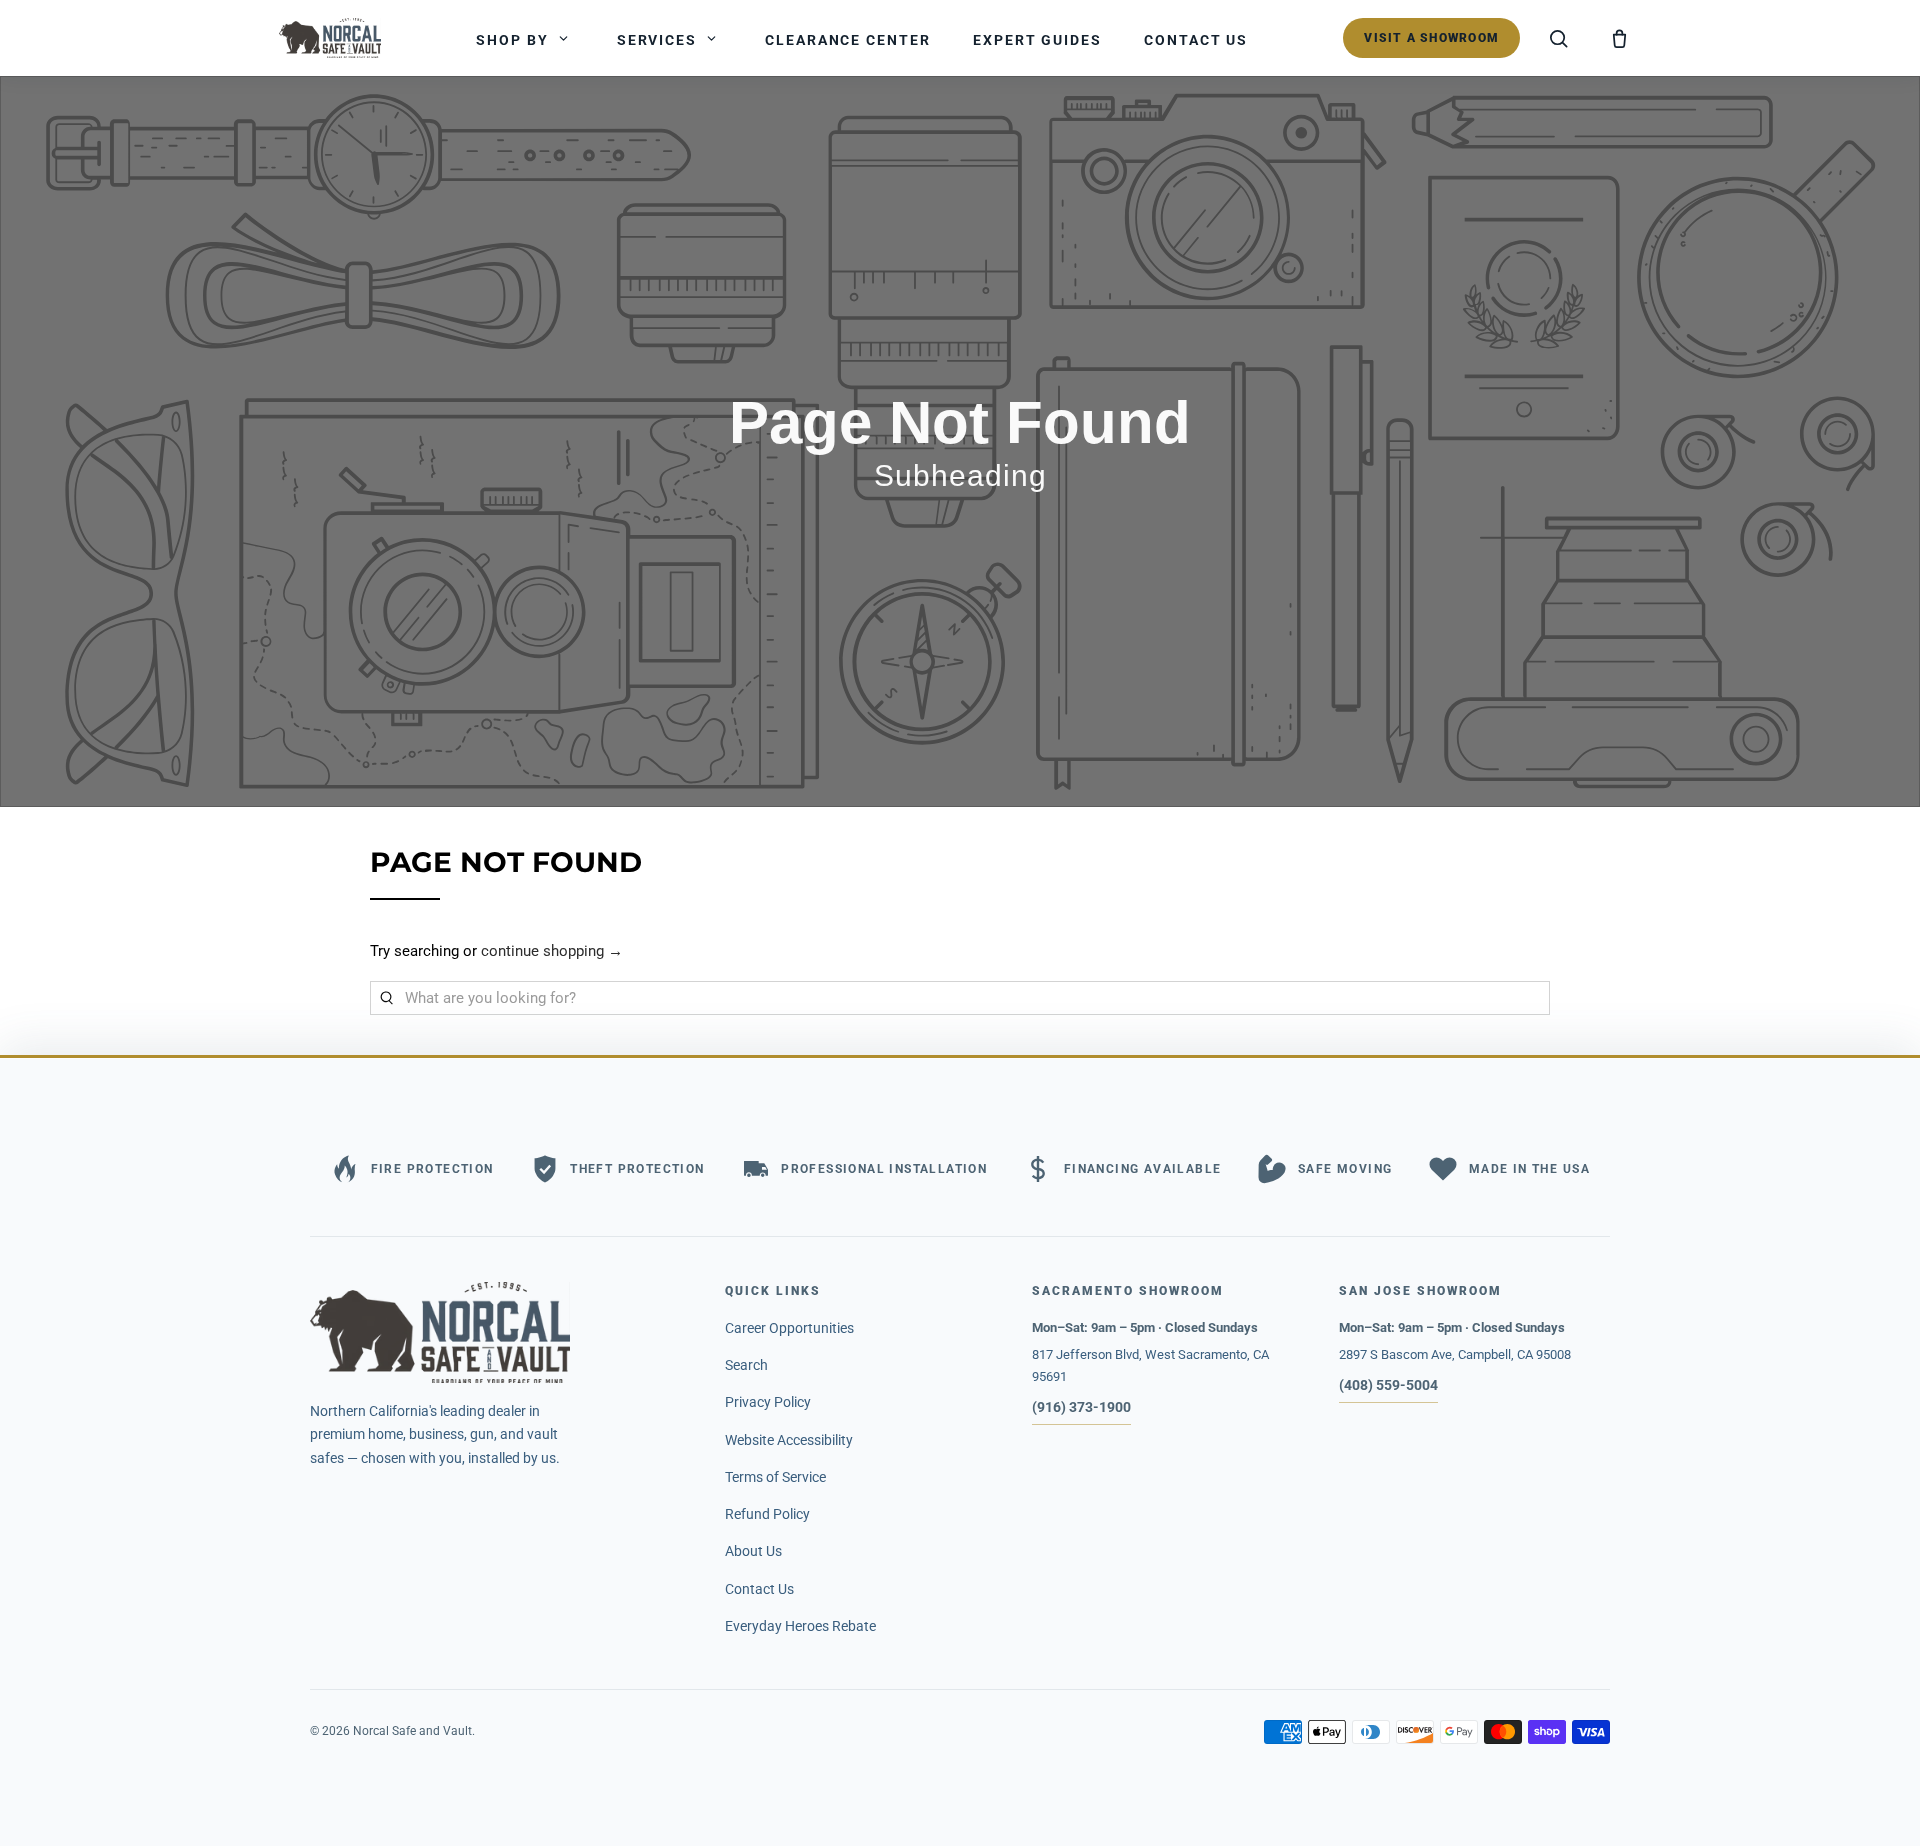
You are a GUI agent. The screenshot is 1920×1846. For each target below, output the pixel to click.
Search (746, 1365)
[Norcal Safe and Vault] (499, 1333)
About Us (753, 1551)
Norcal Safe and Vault (412, 1731)
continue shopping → (552, 951)
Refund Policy (767, 1514)
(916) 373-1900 (1081, 1407)
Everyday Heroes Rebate (800, 1626)
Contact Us (759, 1589)
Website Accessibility (789, 1440)
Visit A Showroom (1431, 38)
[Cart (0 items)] (1619, 38)
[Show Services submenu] (712, 38)
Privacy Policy (768, 1402)
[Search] (1559, 38)
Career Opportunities (789, 1328)
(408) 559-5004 (1388, 1385)
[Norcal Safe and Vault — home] (330, 38)
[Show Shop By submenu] (564, 38)
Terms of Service (775, 1477)
